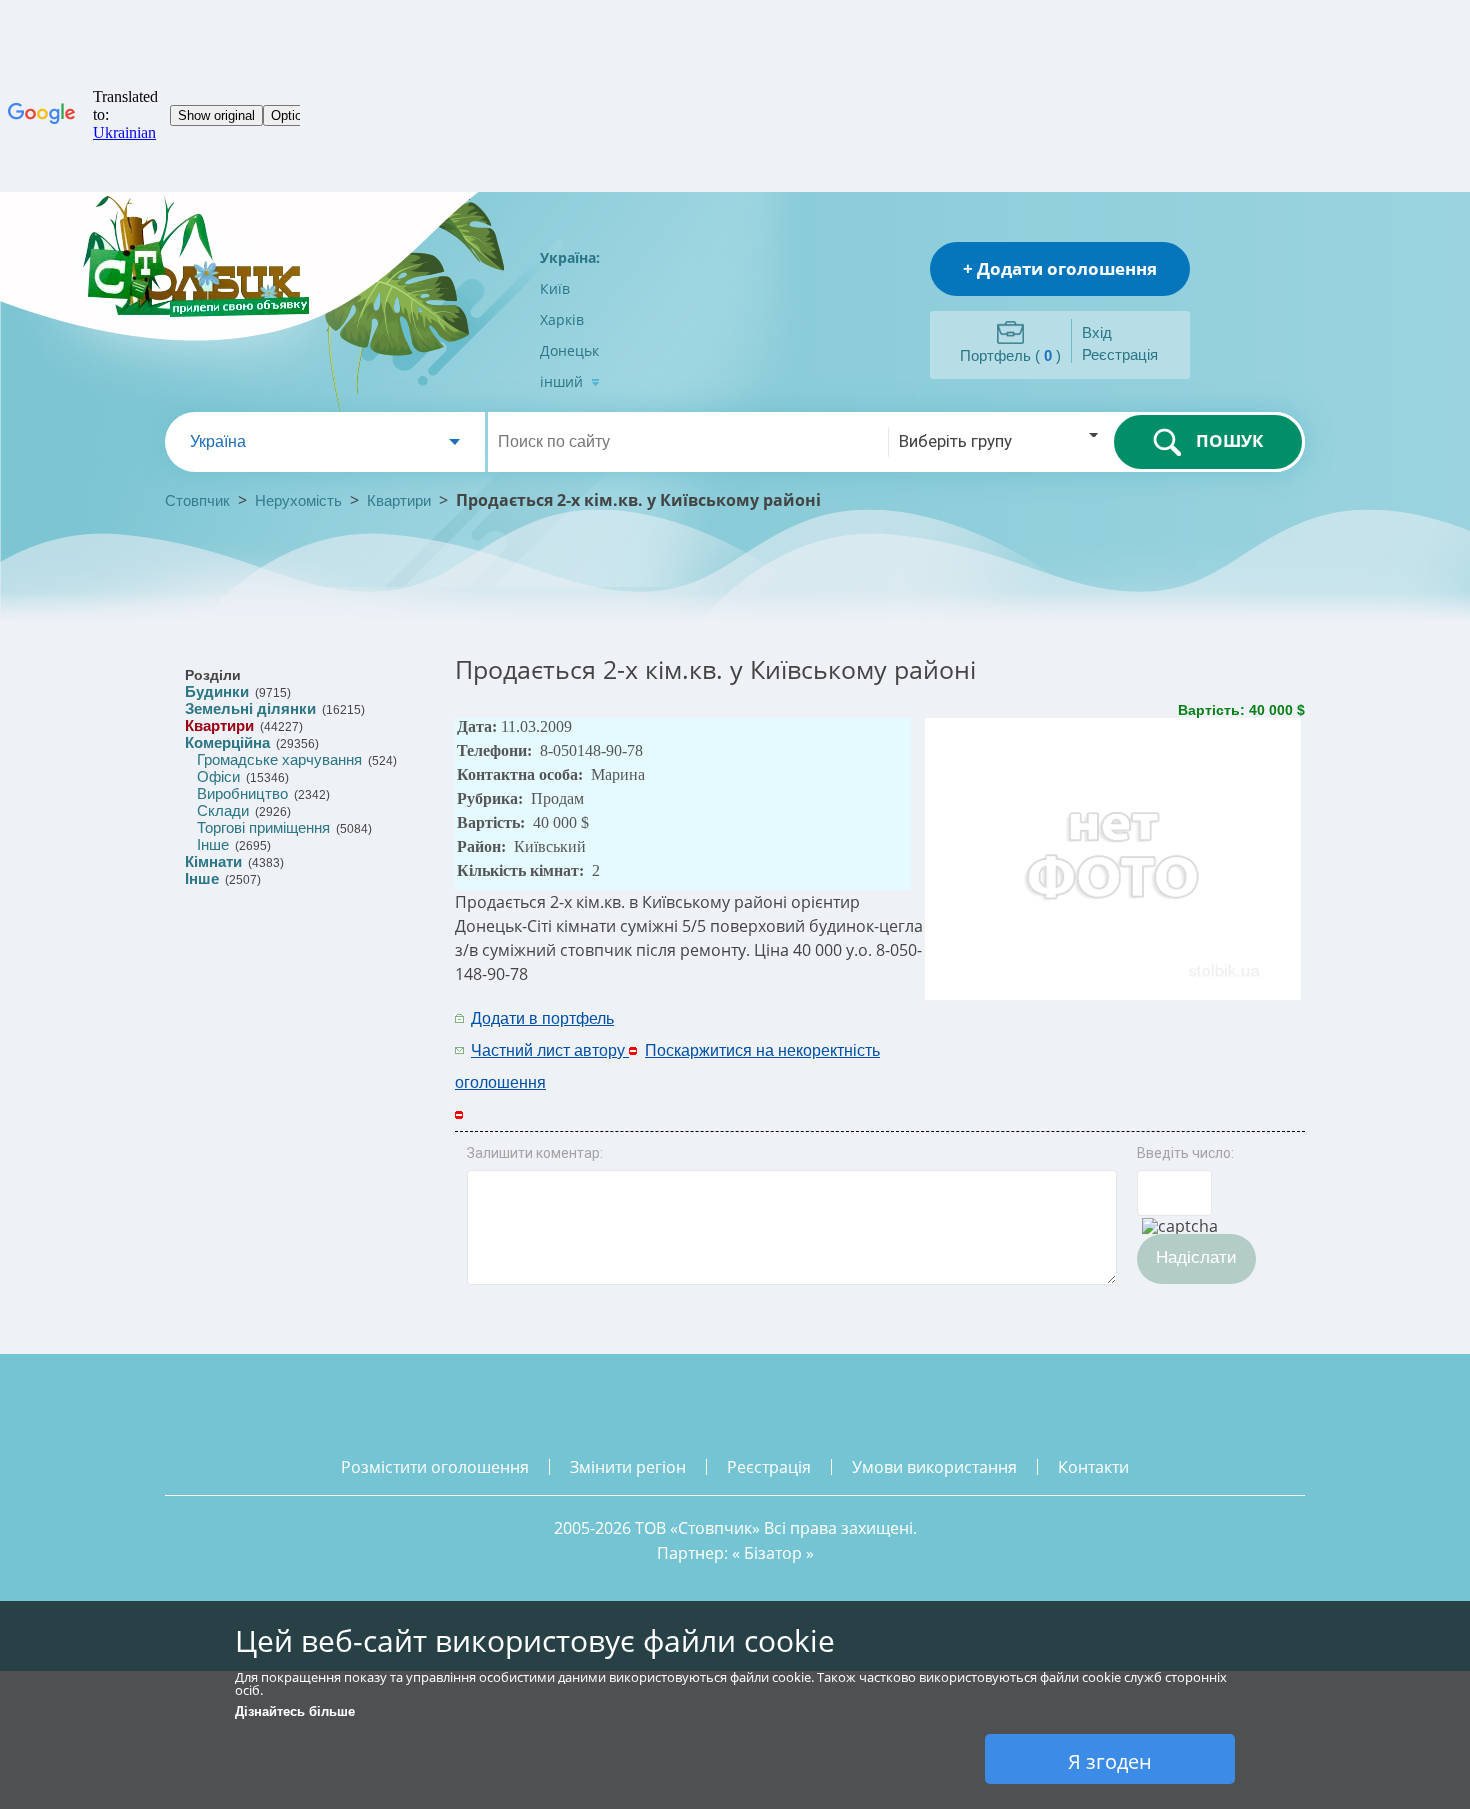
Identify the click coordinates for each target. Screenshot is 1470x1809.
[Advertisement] (1042, 1033)
